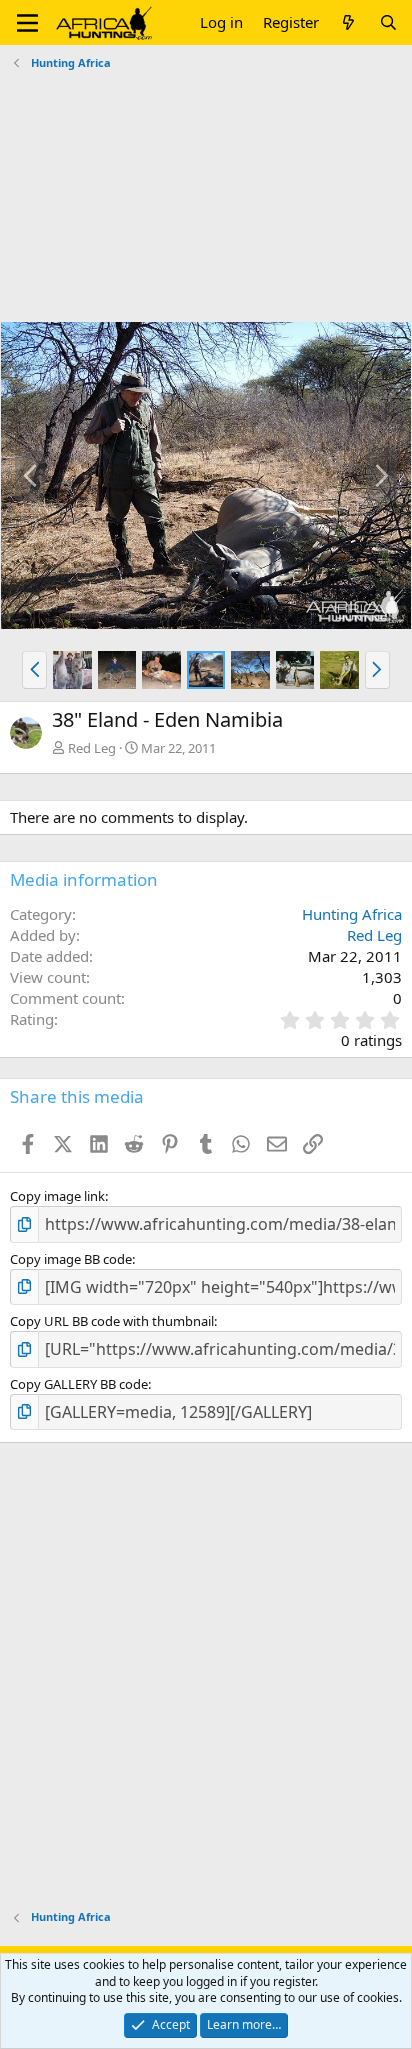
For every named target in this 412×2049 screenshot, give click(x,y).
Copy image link (57, 1196)
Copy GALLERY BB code (79, 1384)
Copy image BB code (71, 1259)
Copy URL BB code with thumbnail (112, 1321)
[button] (27, 23)
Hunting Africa (352, 914)
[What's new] (348, 22)
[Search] (388, 22)
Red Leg (92, 748)
